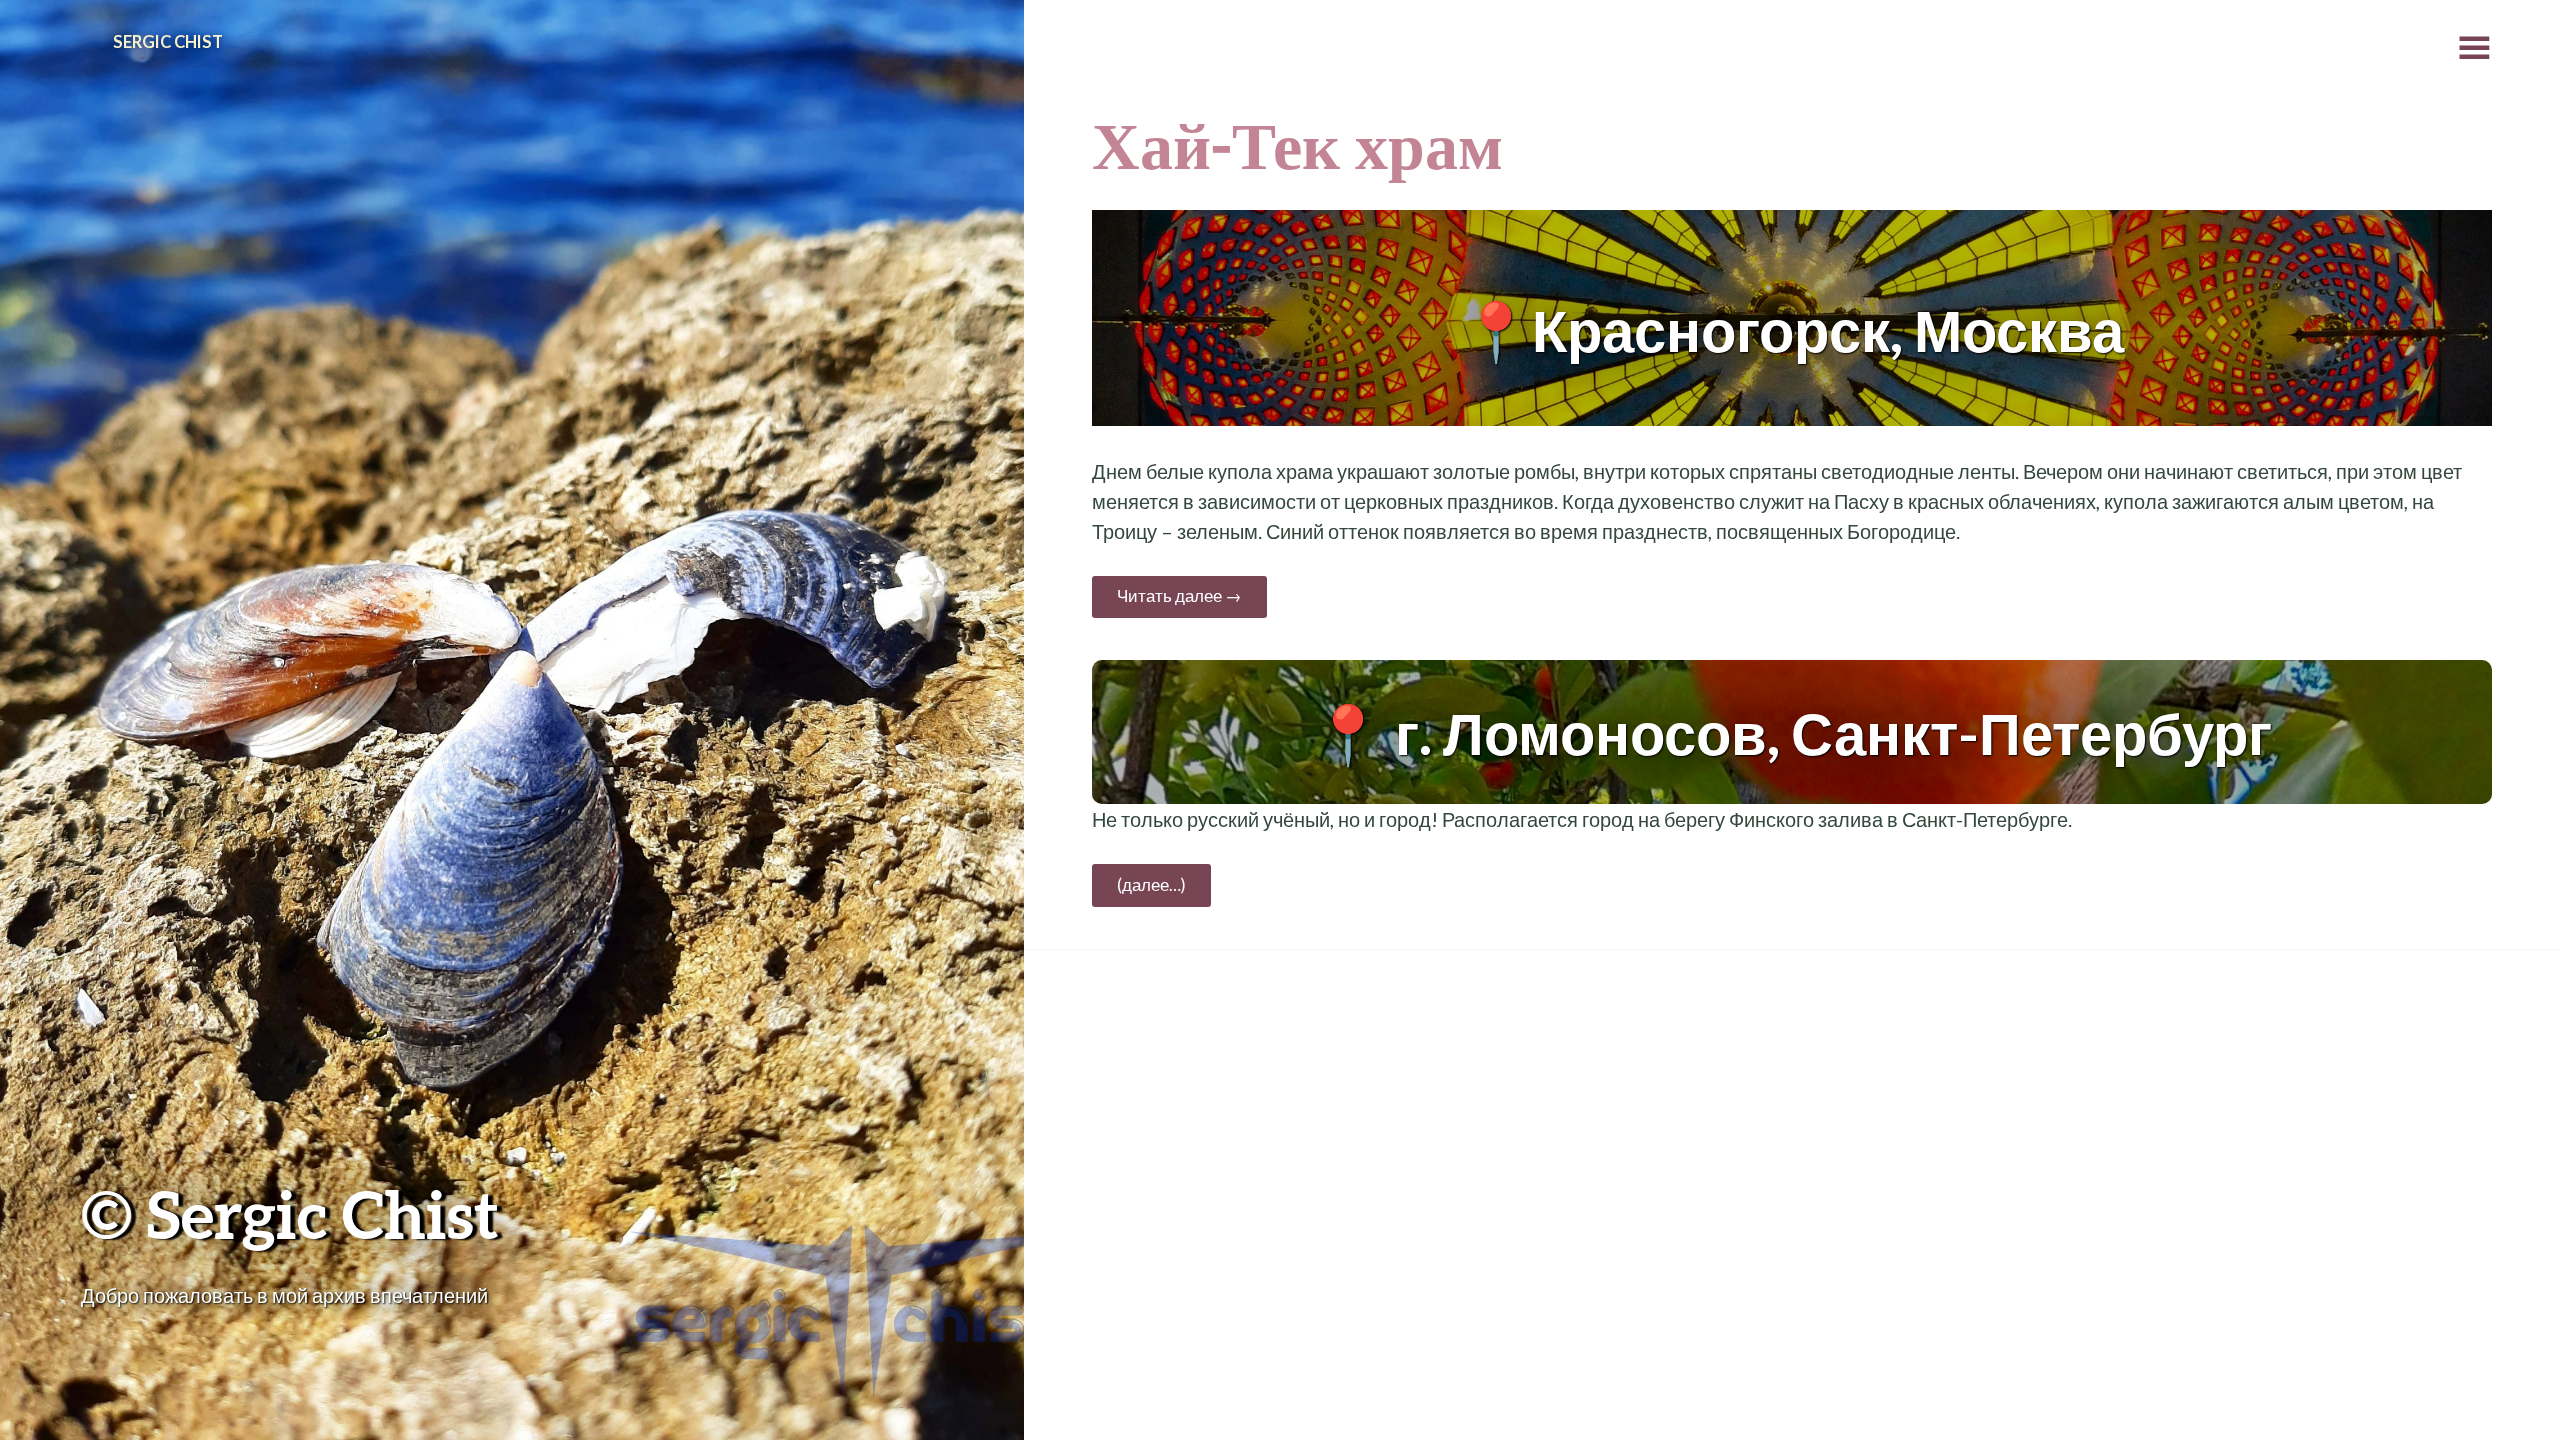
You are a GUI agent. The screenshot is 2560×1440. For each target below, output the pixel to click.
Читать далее (1179, 596)
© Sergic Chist (290, 1213)
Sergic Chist (168, 42)
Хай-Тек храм (1297, 143)
